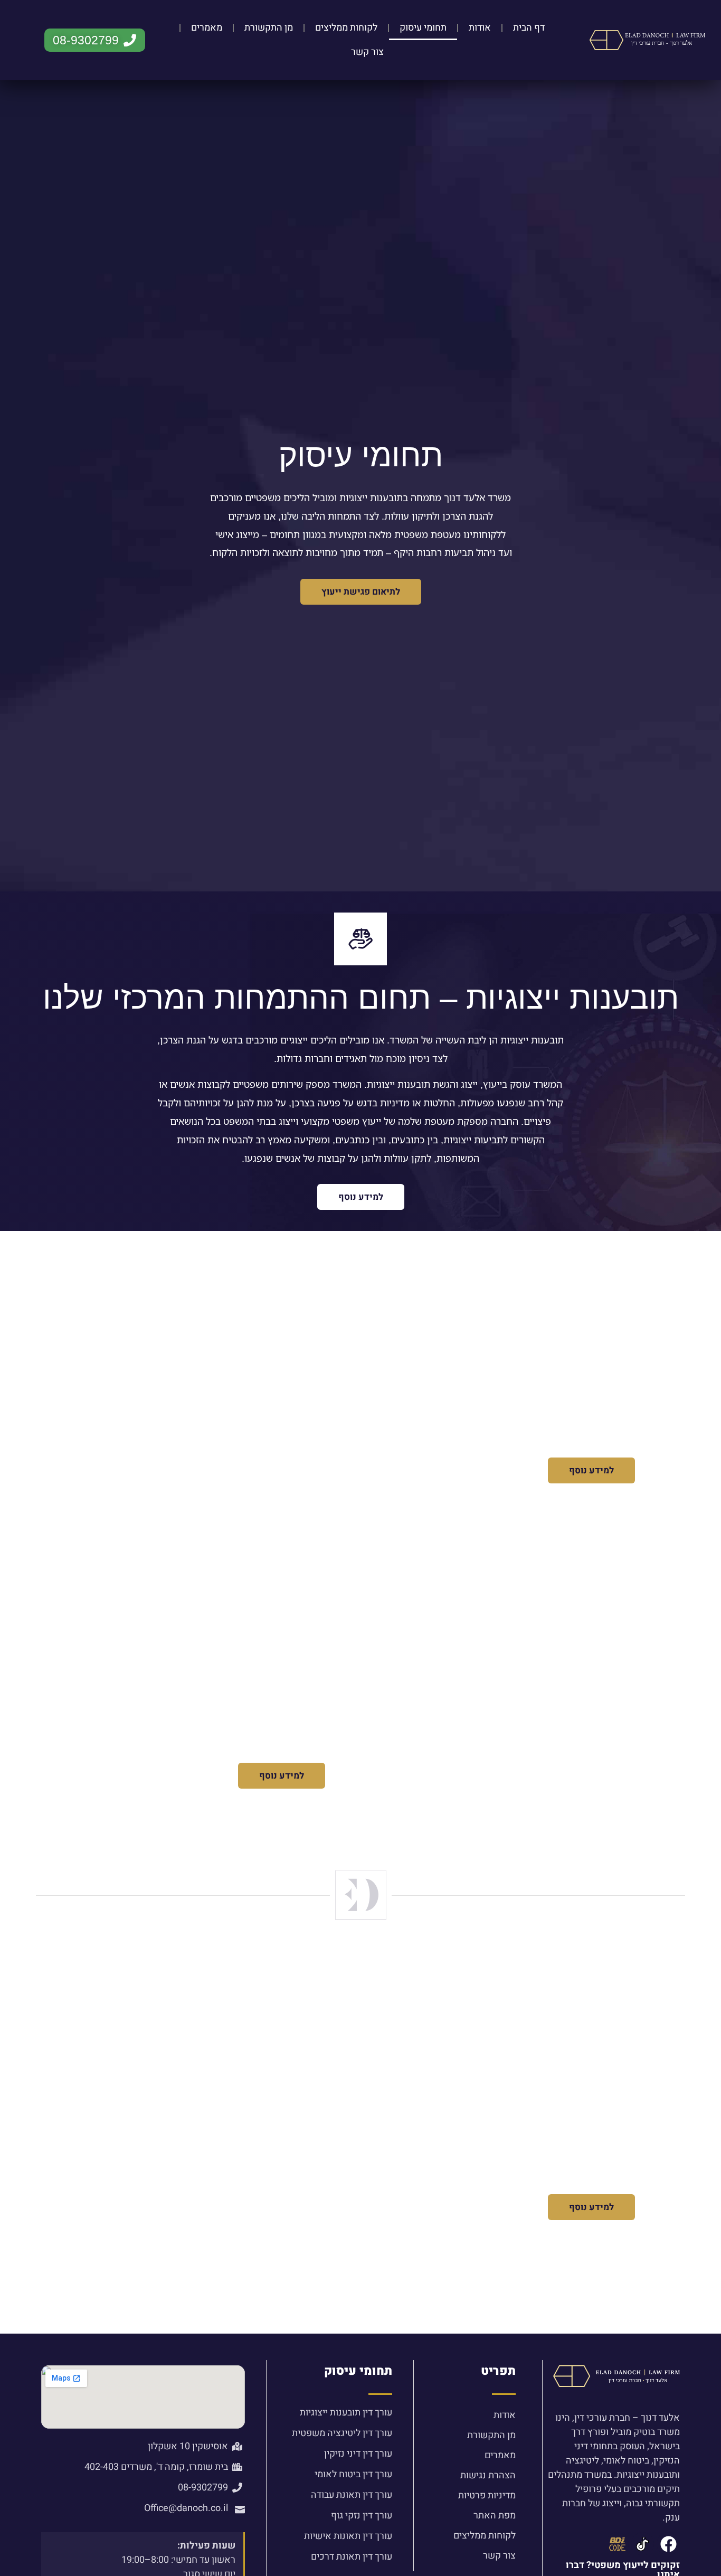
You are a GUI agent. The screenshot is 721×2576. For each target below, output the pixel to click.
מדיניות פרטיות (487, 2495)
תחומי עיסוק (423, 28)
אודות (480, 28)
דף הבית (529, 28)
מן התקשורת (269, 28)
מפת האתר (494, 2516)
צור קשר (367, 52)
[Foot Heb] (643, 2544)
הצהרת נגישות (488, 2475)
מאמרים (207, 28)
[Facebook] (668, 2544)
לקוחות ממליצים (346, 28)
